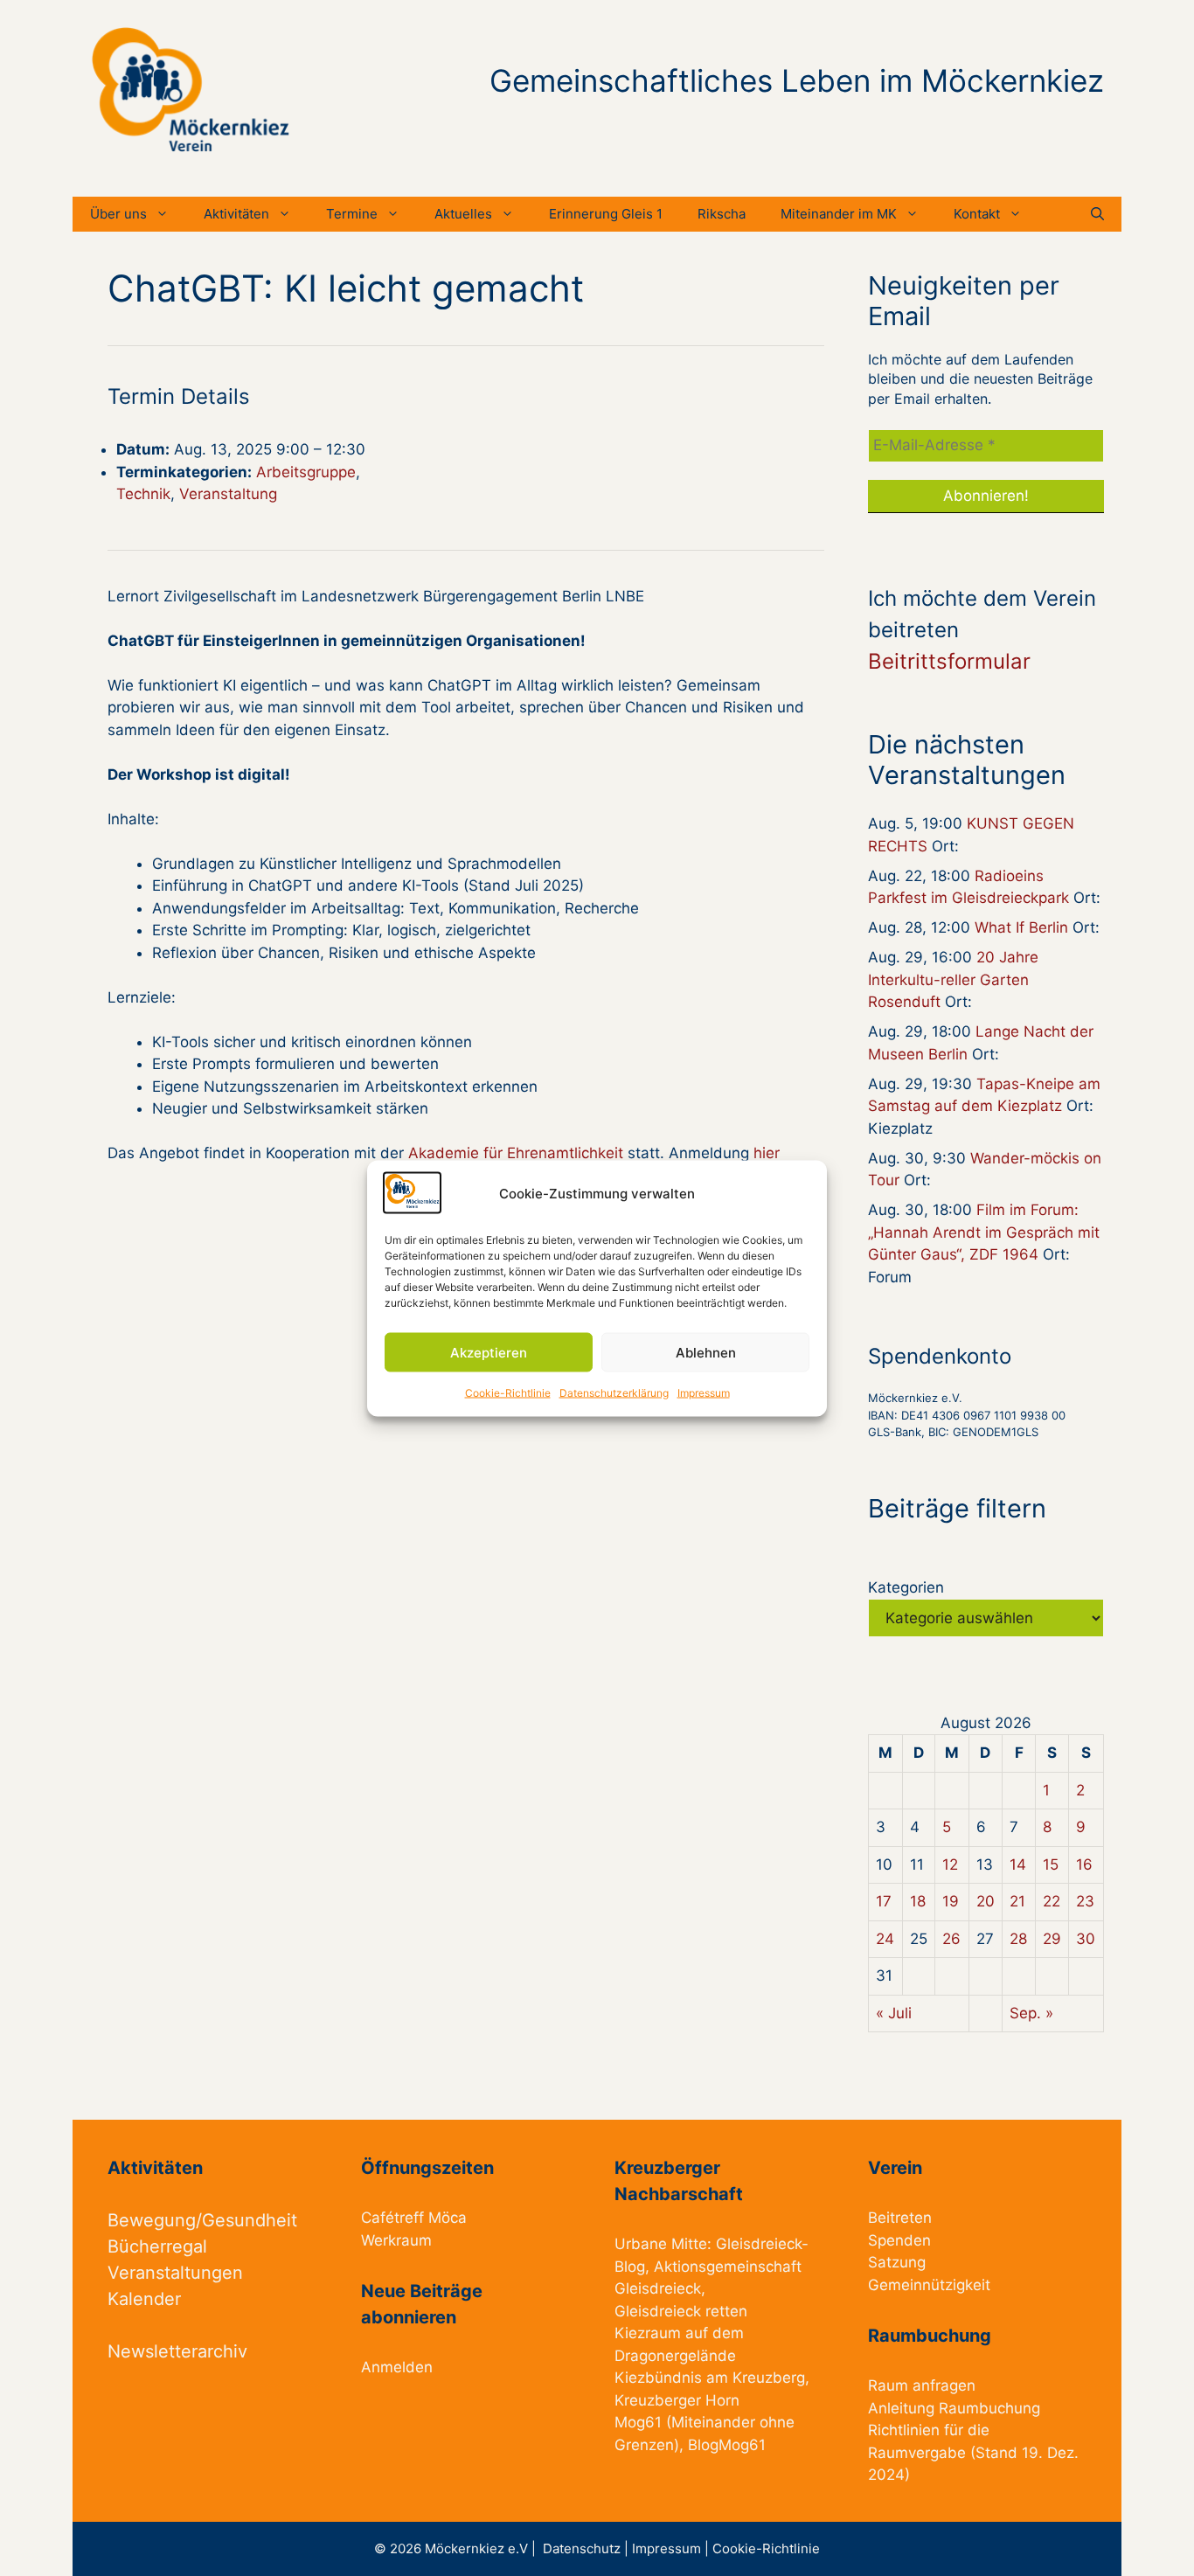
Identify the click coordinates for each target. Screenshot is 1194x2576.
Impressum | (672, 2548)
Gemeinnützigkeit (929, 2285)
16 (1084, 1864)
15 (1051, 1864)
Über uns (118, 214)
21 (1017, 1901)
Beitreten (900, 2218)
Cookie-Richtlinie (508, 1393)
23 (1085, 1901)
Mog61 (638, 2422)
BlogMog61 (727, 2445)
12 (950, 1864)
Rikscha (722, 214)
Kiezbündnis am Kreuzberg (710, 2378)
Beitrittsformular (949, 661)
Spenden (899, 2240)
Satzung (897, 2262)
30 (1086, 1939)
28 (1018, 1939)
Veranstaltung (228, 494)
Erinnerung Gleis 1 (606, 214)
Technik (143, 494)
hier (767, 1153)
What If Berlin (1021, 927)
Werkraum (396, 2240)
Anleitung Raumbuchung (954, 2408)
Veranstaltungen (175, 2273)
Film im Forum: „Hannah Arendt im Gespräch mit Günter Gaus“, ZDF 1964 (984, 1232)
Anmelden (397, 2367)
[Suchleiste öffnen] (1097, 214)
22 (1052, 1901)
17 (884, 1901)
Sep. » (1031, 2013)
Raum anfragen (922, 2385)
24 (885, 1939)
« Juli (894, 2013)
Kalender (144, 2299)
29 (1052, 1939)
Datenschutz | (587, 2548)
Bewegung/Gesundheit (202, 2220)
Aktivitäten (236, 214)
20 (986, 1901)
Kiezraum (648, 2333)
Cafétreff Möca (414, 2218)
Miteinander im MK (839, 214)
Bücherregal (157, 2246)
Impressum (704, 1393)
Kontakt (977, 214)
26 (951, 1939)
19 (951, 1901)
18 (918, 1901)
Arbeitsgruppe (306, 472)
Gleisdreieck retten (681, 2311)
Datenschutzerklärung (614, 1393)
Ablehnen (706, 1352)
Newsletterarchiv (177, 2351)
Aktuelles (463, 214)
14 (1018, 1864)
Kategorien (906, 1587)
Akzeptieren (489, 1352)
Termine (352, 214)
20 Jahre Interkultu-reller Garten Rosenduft (953, 979)
